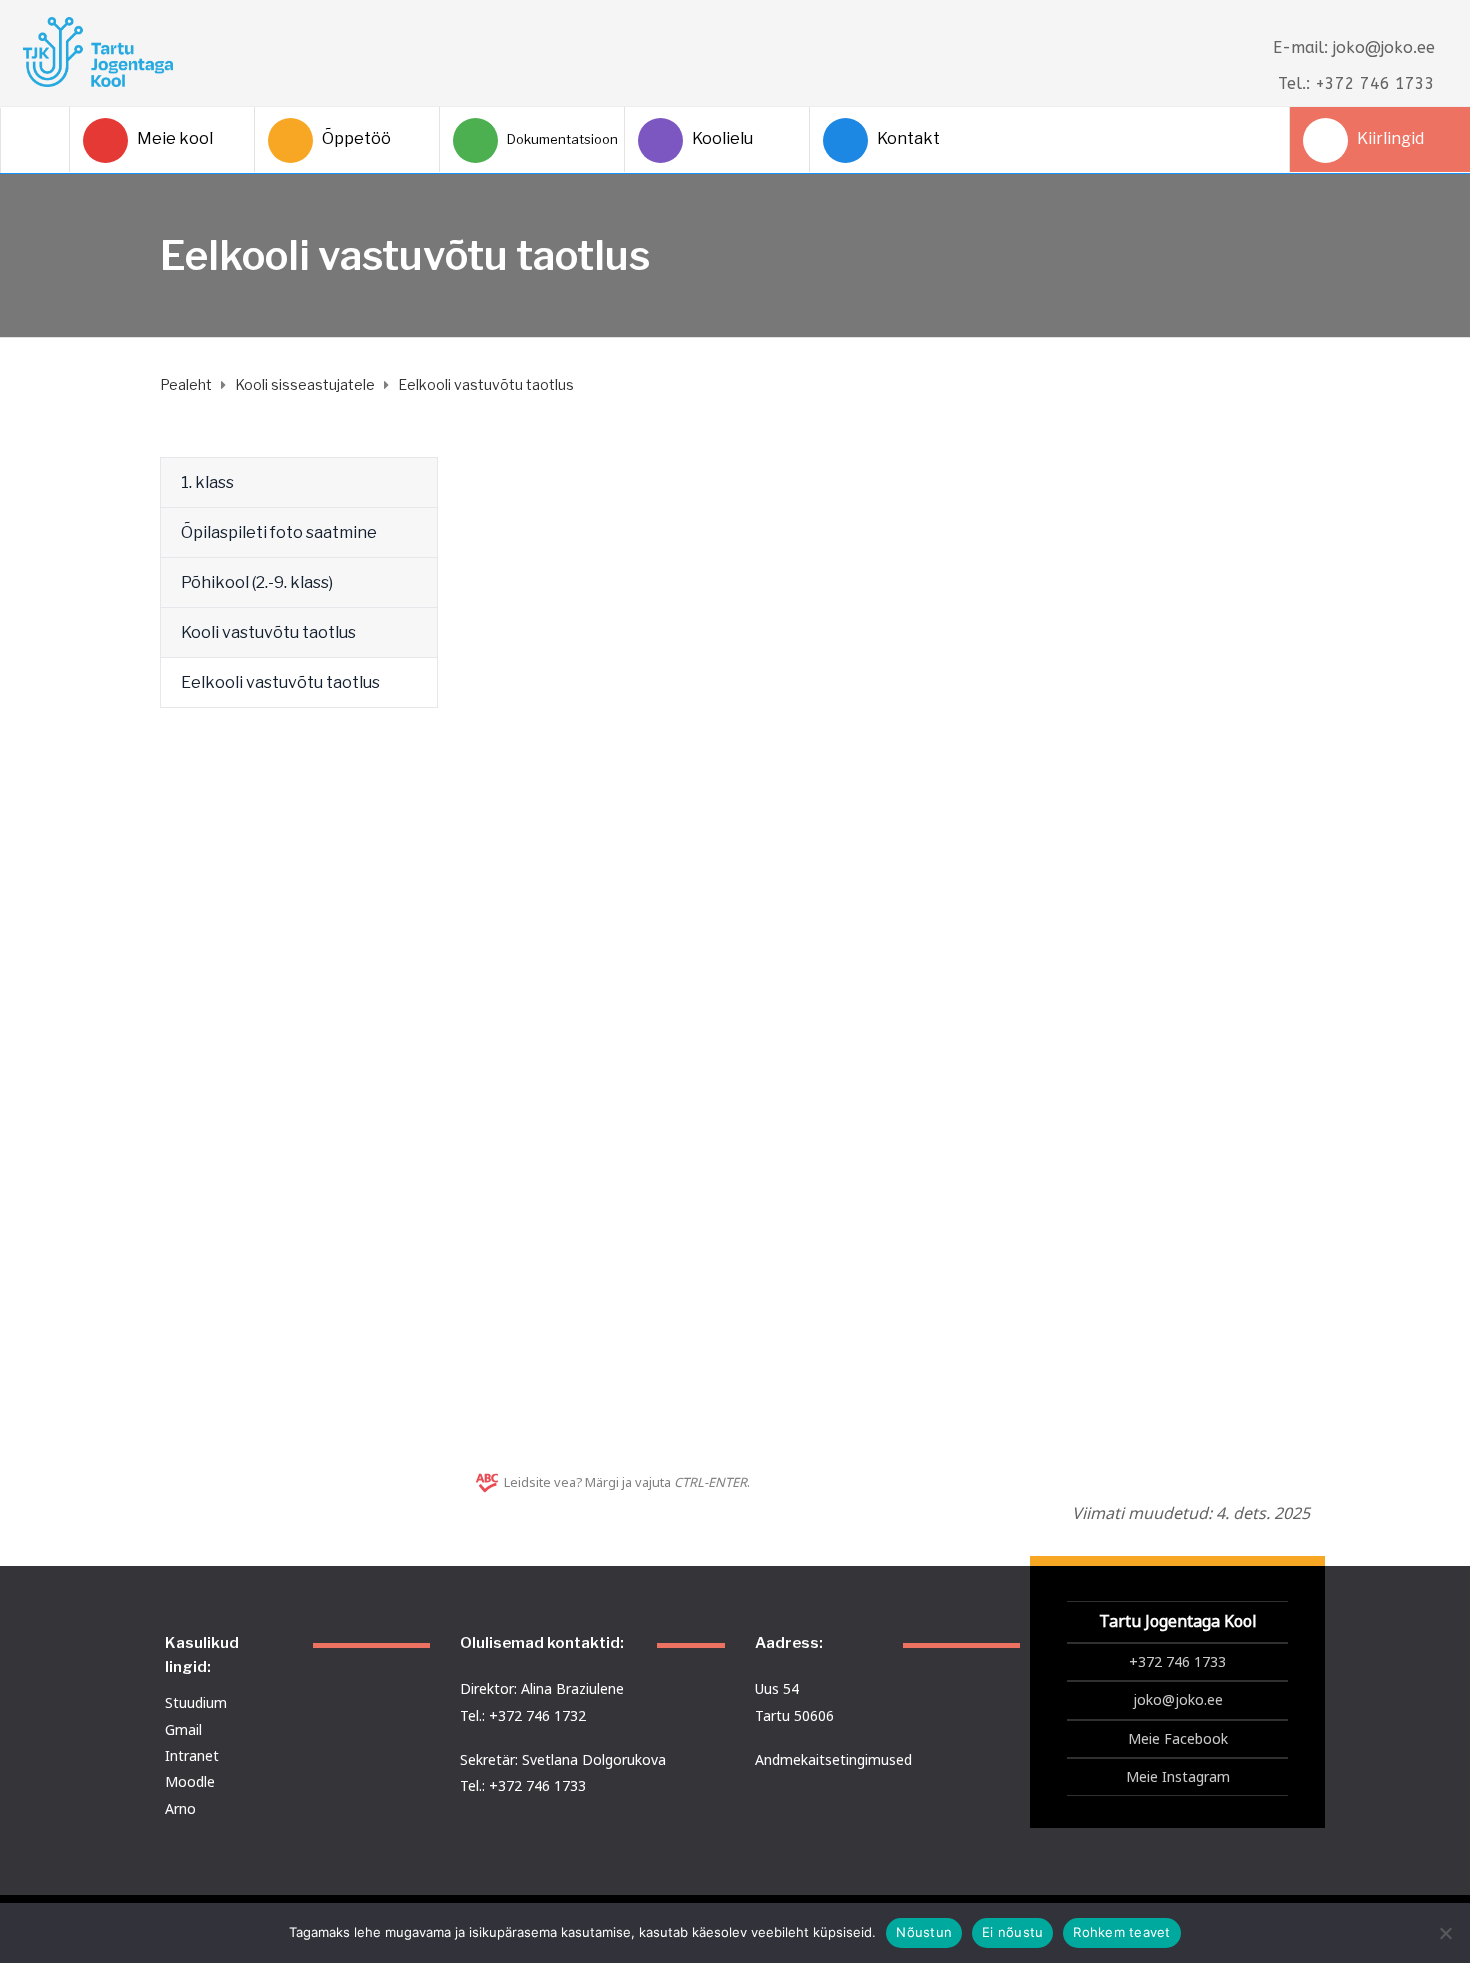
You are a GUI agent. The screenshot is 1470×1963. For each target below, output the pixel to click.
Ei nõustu (1012, 1932)
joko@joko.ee (1178, 1699)
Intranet (192, 1755)
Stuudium (196, 1702)
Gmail (183, 1729)
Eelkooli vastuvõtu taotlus (280, 682)
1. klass (207, 482)
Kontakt (908, 138)
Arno (180, 1808)
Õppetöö (356, 138)
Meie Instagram (1178, 1776)
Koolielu (722, 138)
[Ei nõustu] (1445, 1933)
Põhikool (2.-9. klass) (257, 582)
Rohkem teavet (1121, 1932)
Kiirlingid (1390, 138)
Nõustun (924, 1932)
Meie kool (175, 138)
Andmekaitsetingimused (833, 1759)
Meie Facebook (1178, 1738)
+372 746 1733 (1177, 1661)
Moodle (190, 1781)
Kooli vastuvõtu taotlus (268, 632)
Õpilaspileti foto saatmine (279, 532)
